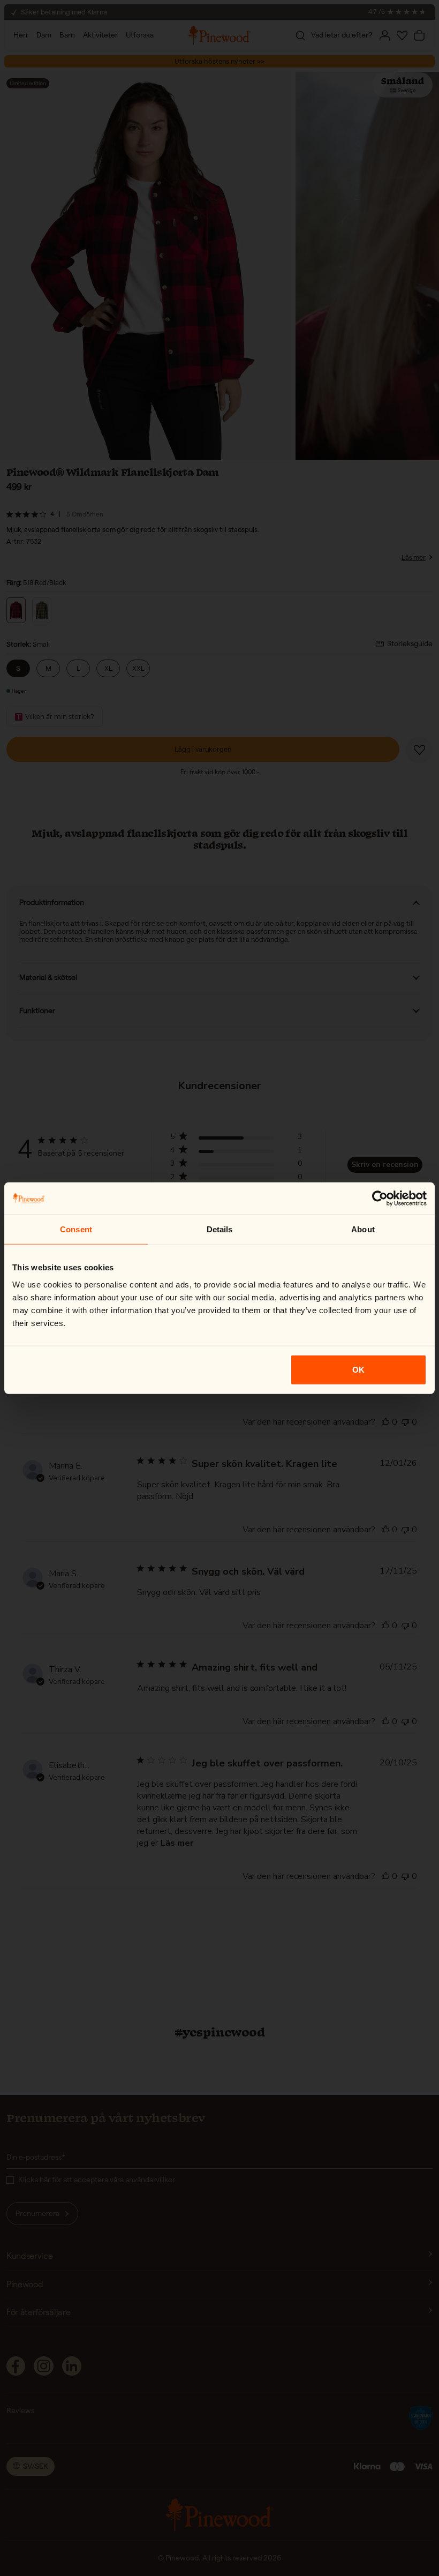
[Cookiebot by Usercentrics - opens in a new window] (380, 1199)
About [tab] (363, 1229)
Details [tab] (220, 1229)
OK (358, 1369)
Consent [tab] (76, 1229)
